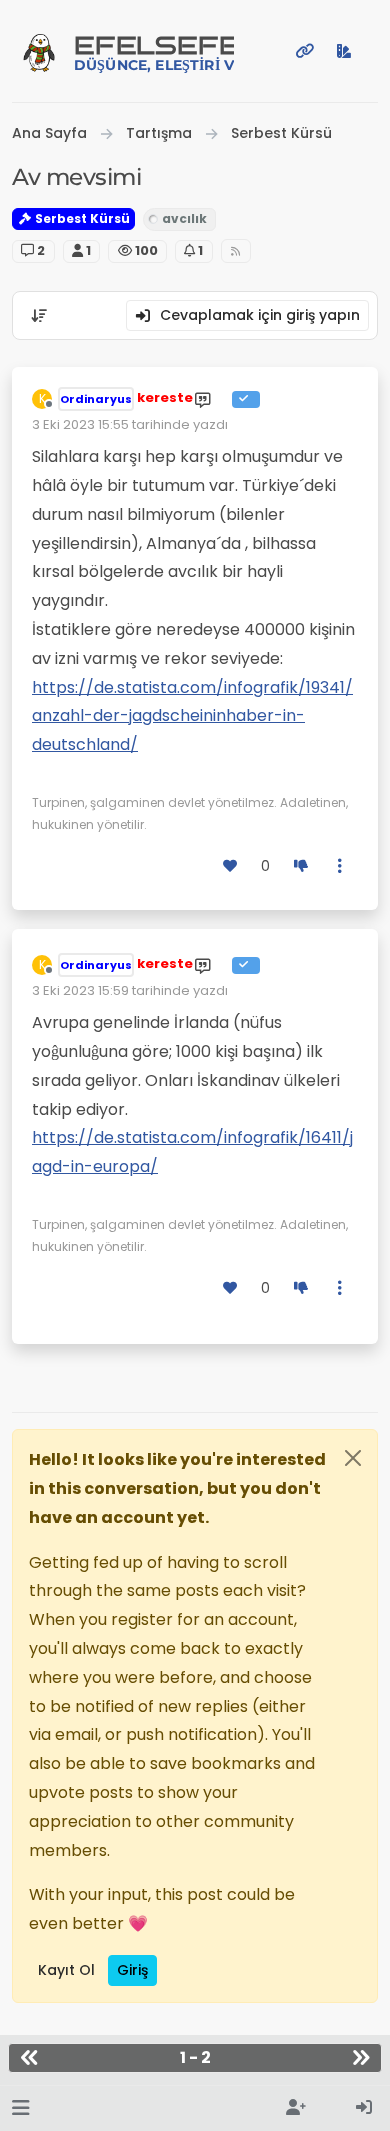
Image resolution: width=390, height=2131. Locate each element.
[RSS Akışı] (236, 251)
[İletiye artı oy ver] (231, 866)
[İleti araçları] (341, 866)
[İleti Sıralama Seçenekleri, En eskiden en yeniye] (39, 316)
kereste (165, 397)
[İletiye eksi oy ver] (301, 866)
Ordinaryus (96, 399)
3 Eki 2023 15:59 (80, 990)
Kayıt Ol (66, 1970)
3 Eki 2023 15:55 (80, 424)
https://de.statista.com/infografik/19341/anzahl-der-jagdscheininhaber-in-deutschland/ (192, 716)
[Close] (353, 1458)
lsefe (154, 52)
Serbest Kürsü (81, 218)
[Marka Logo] (39, 51)
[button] (20, 2108)
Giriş (132, 1970)
